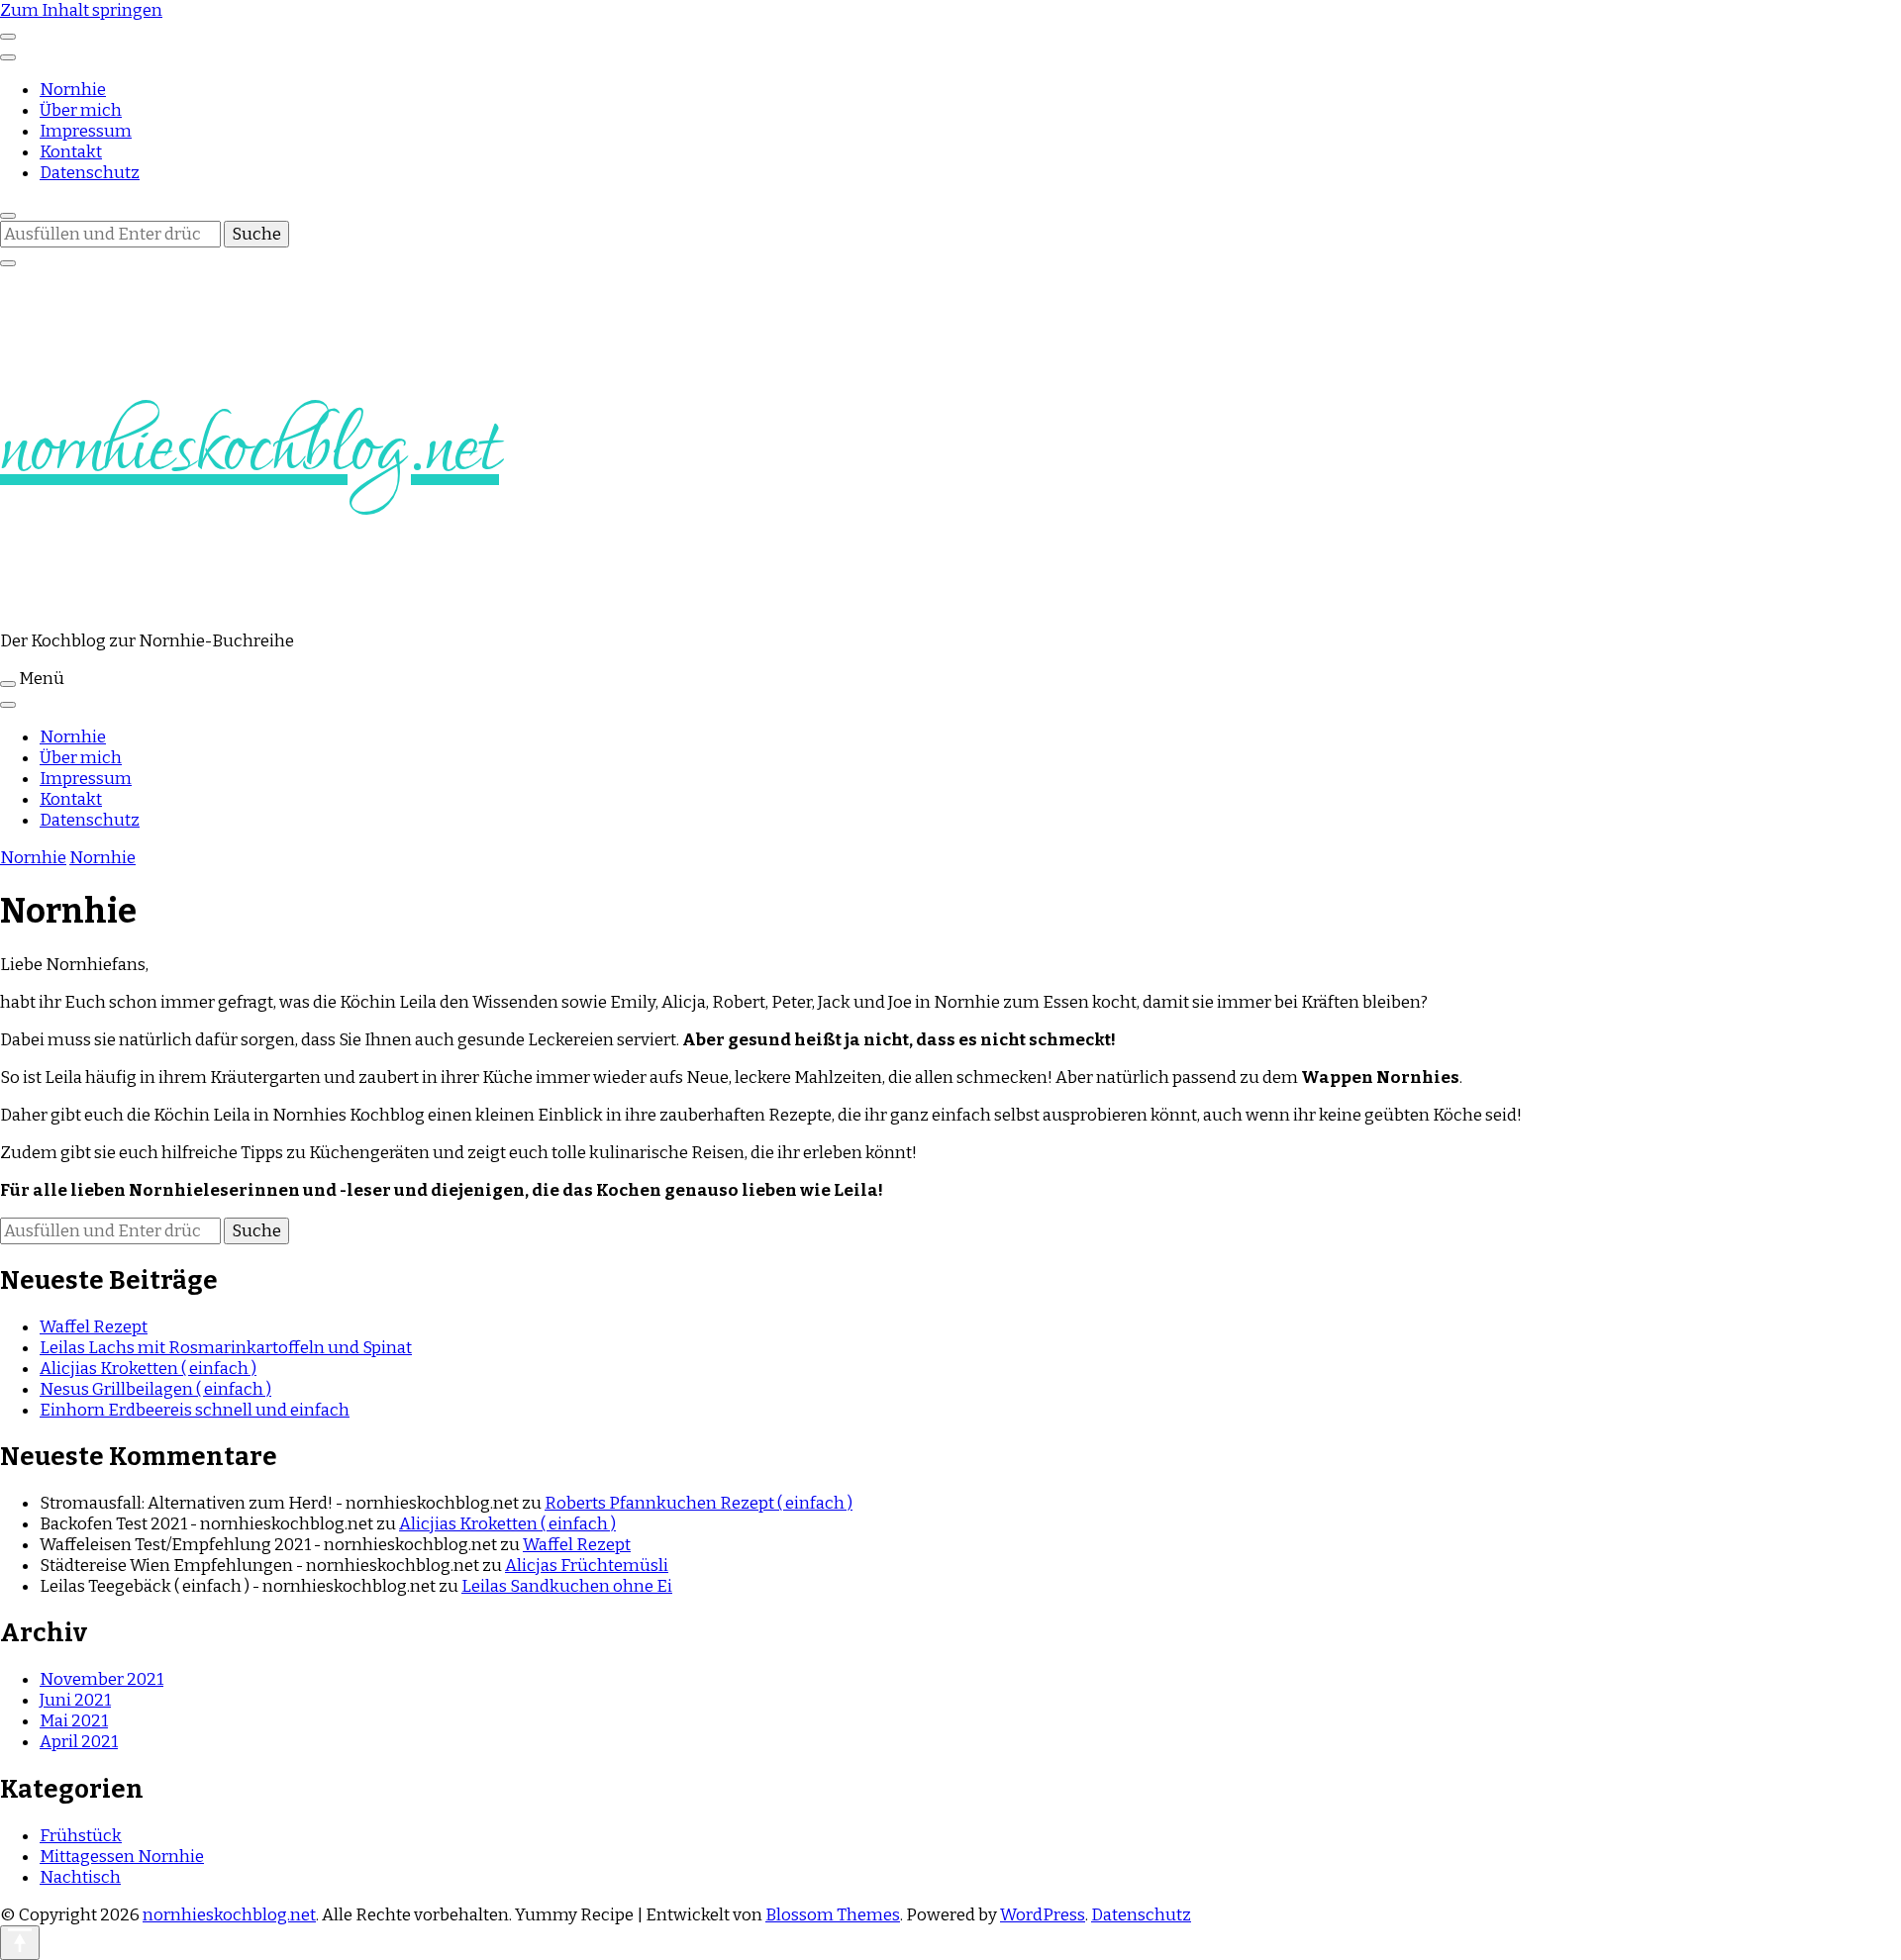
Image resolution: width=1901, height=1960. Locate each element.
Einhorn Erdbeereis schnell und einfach (195, 1410)
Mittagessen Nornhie (122, 1857)
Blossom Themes (833, 1915)
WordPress (1043, 1915)
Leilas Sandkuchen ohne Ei (567, 1586)
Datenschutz (90, 173)
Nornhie (73, 90)
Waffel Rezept (94, 1327)
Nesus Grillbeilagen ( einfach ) (155, 1389)
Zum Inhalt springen (81, 10)
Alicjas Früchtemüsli (587, 1566)
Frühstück (81, 1836)
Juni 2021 (75, 1700)
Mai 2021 (74, 1721)
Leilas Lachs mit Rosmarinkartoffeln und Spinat (226, 1348)
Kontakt (71, 152)
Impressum (86, 131)
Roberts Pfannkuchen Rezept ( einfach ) (699, 1503)
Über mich (81, 110)
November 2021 (101, 1679)
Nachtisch (80, 1877)
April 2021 (79, 1742)
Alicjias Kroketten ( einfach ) (148, 1369)
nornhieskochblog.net (250, 449)
